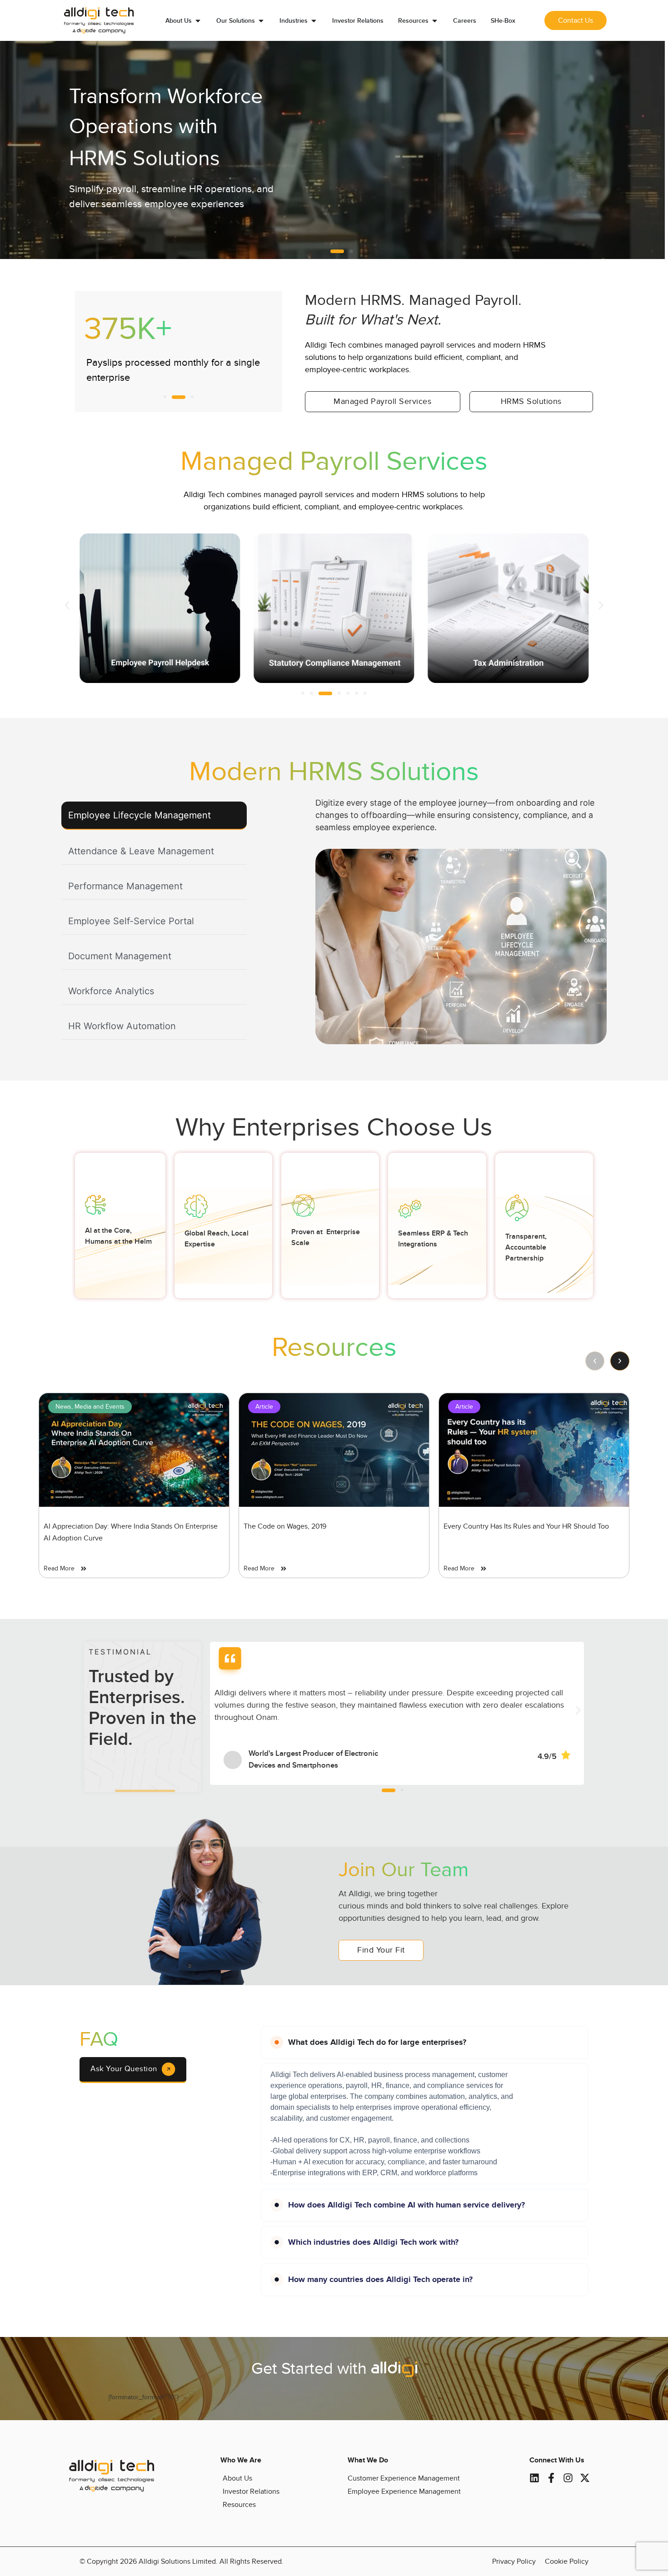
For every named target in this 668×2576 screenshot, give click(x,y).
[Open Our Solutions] (261, 21)
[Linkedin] (534, 2478)
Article (264, 1407)
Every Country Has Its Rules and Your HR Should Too (526, 1526)
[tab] (154, 816)
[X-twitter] (585, 2478)
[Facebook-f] (551, 2478)
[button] (332, 251)
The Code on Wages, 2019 (285, 1526)
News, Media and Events (90, 1407)
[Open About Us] (198, 21)
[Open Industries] (314, 21)
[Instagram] (568, 2478)
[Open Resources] (435, 21)
